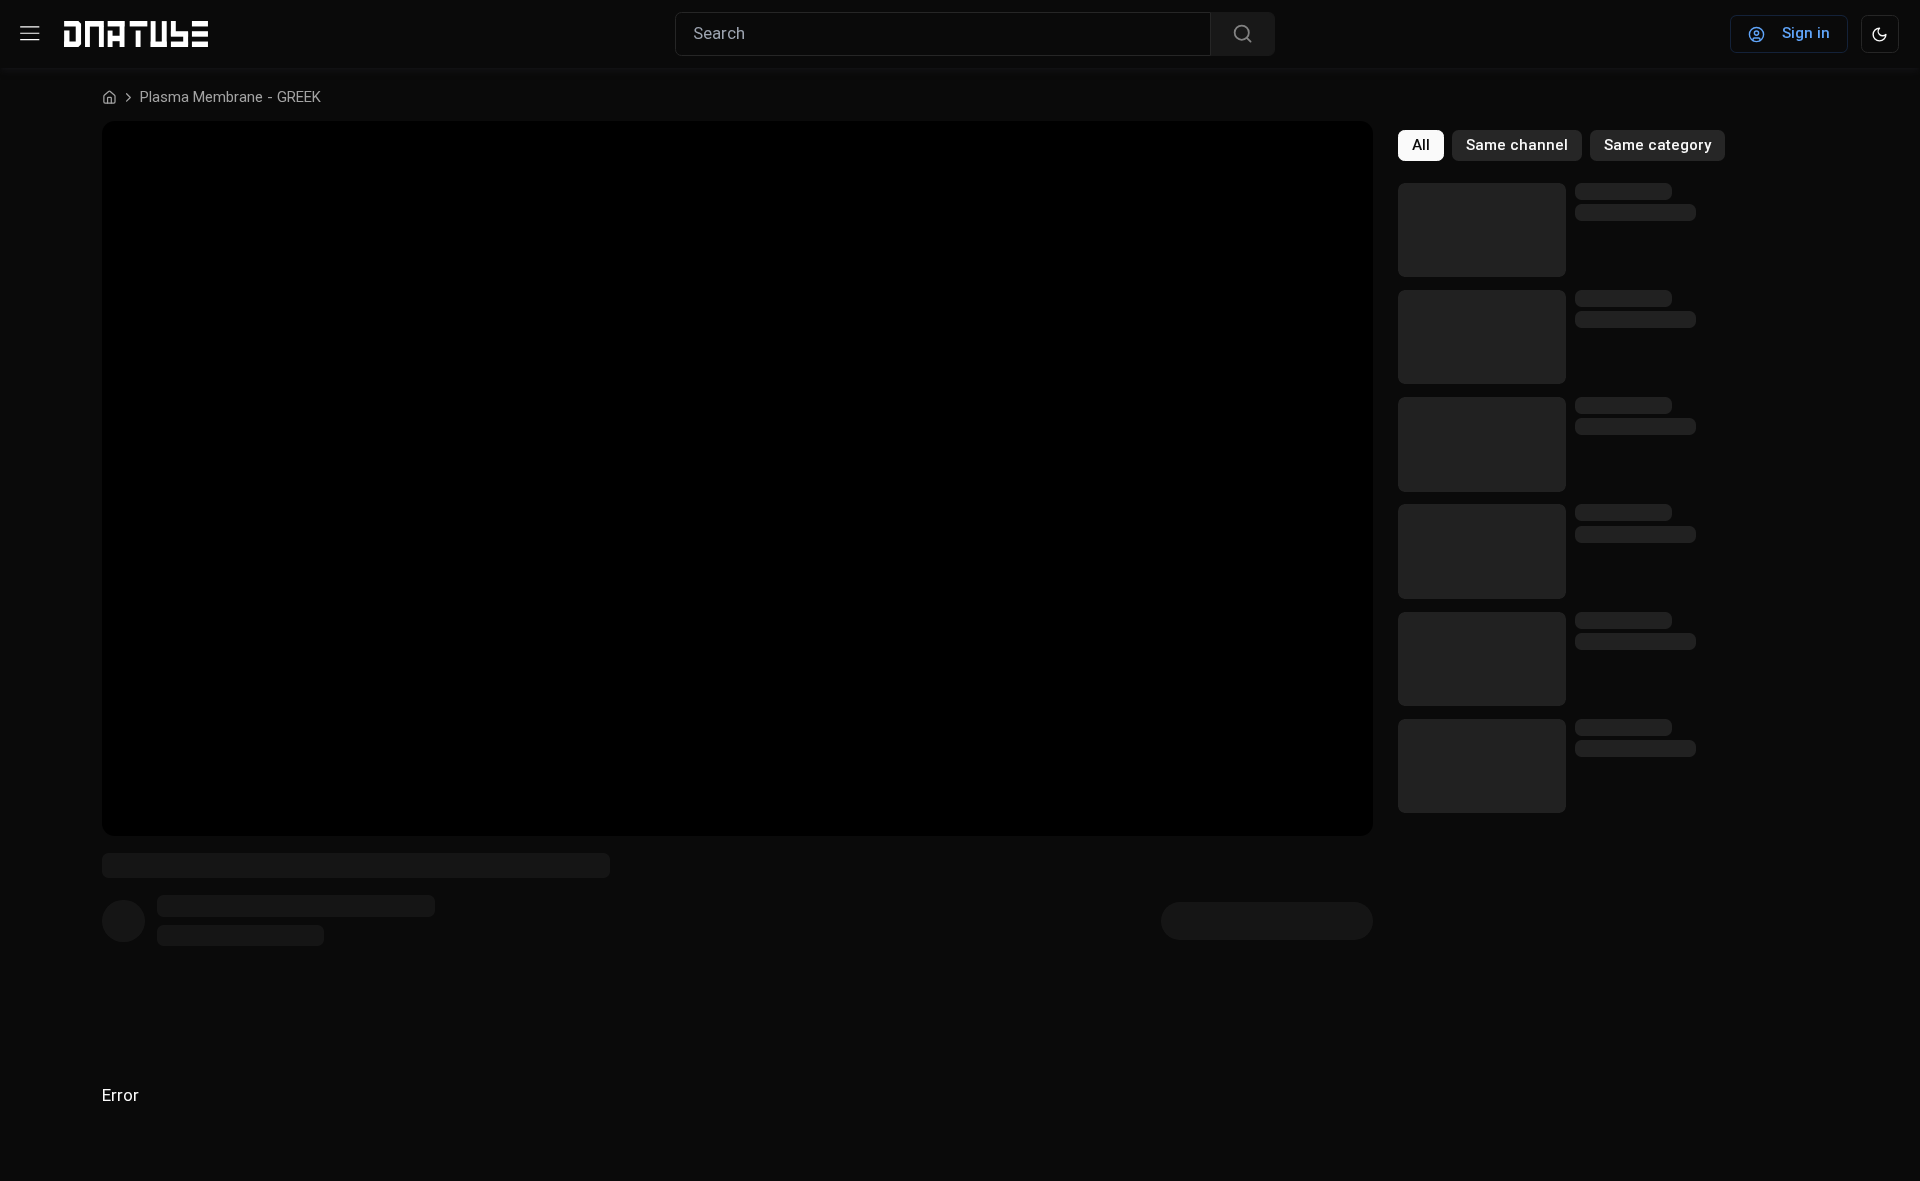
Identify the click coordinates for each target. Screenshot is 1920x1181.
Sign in (1806, 33)
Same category (1657, 145)
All (1421, 145)
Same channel (1517, 145)
